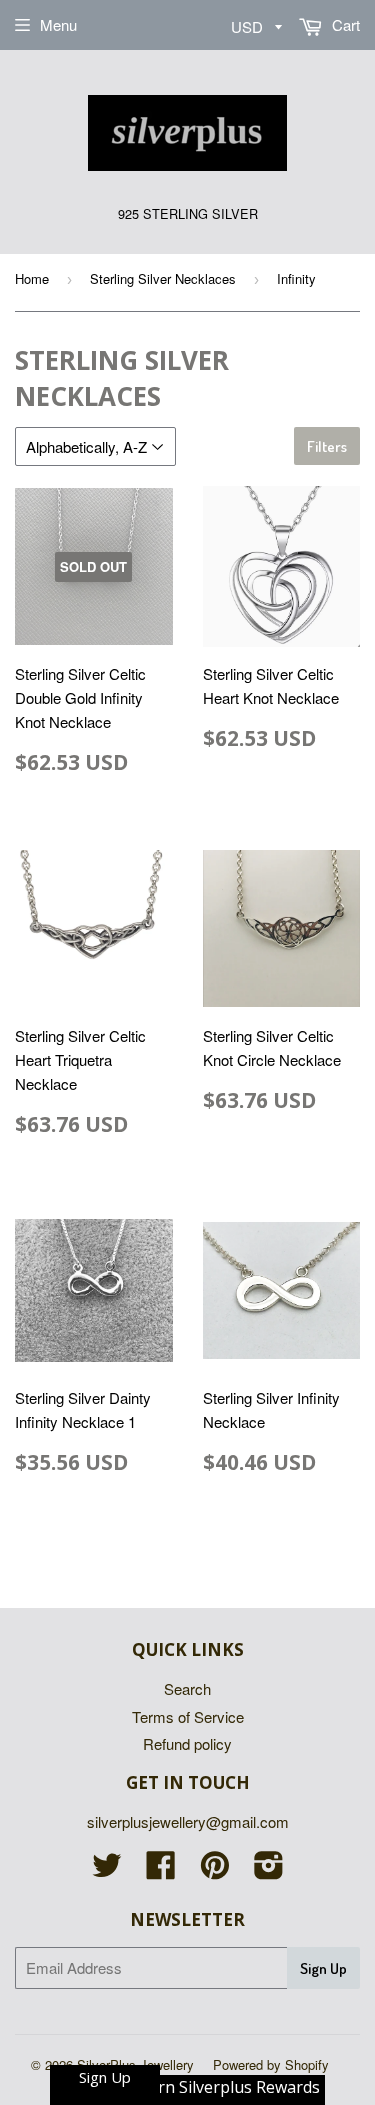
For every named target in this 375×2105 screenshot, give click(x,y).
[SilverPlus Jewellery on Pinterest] (215, 1870)
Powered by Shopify (271, 2064)
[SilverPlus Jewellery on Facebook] (161, 1870)
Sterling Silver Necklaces (163, 278)
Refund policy (187, 1743)
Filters (327, 446)
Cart (344, 24)
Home (32, 278)
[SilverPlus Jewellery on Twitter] (107, 1870)
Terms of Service (188, 1716)
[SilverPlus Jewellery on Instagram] (269, 1870)
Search (187, 1688)
